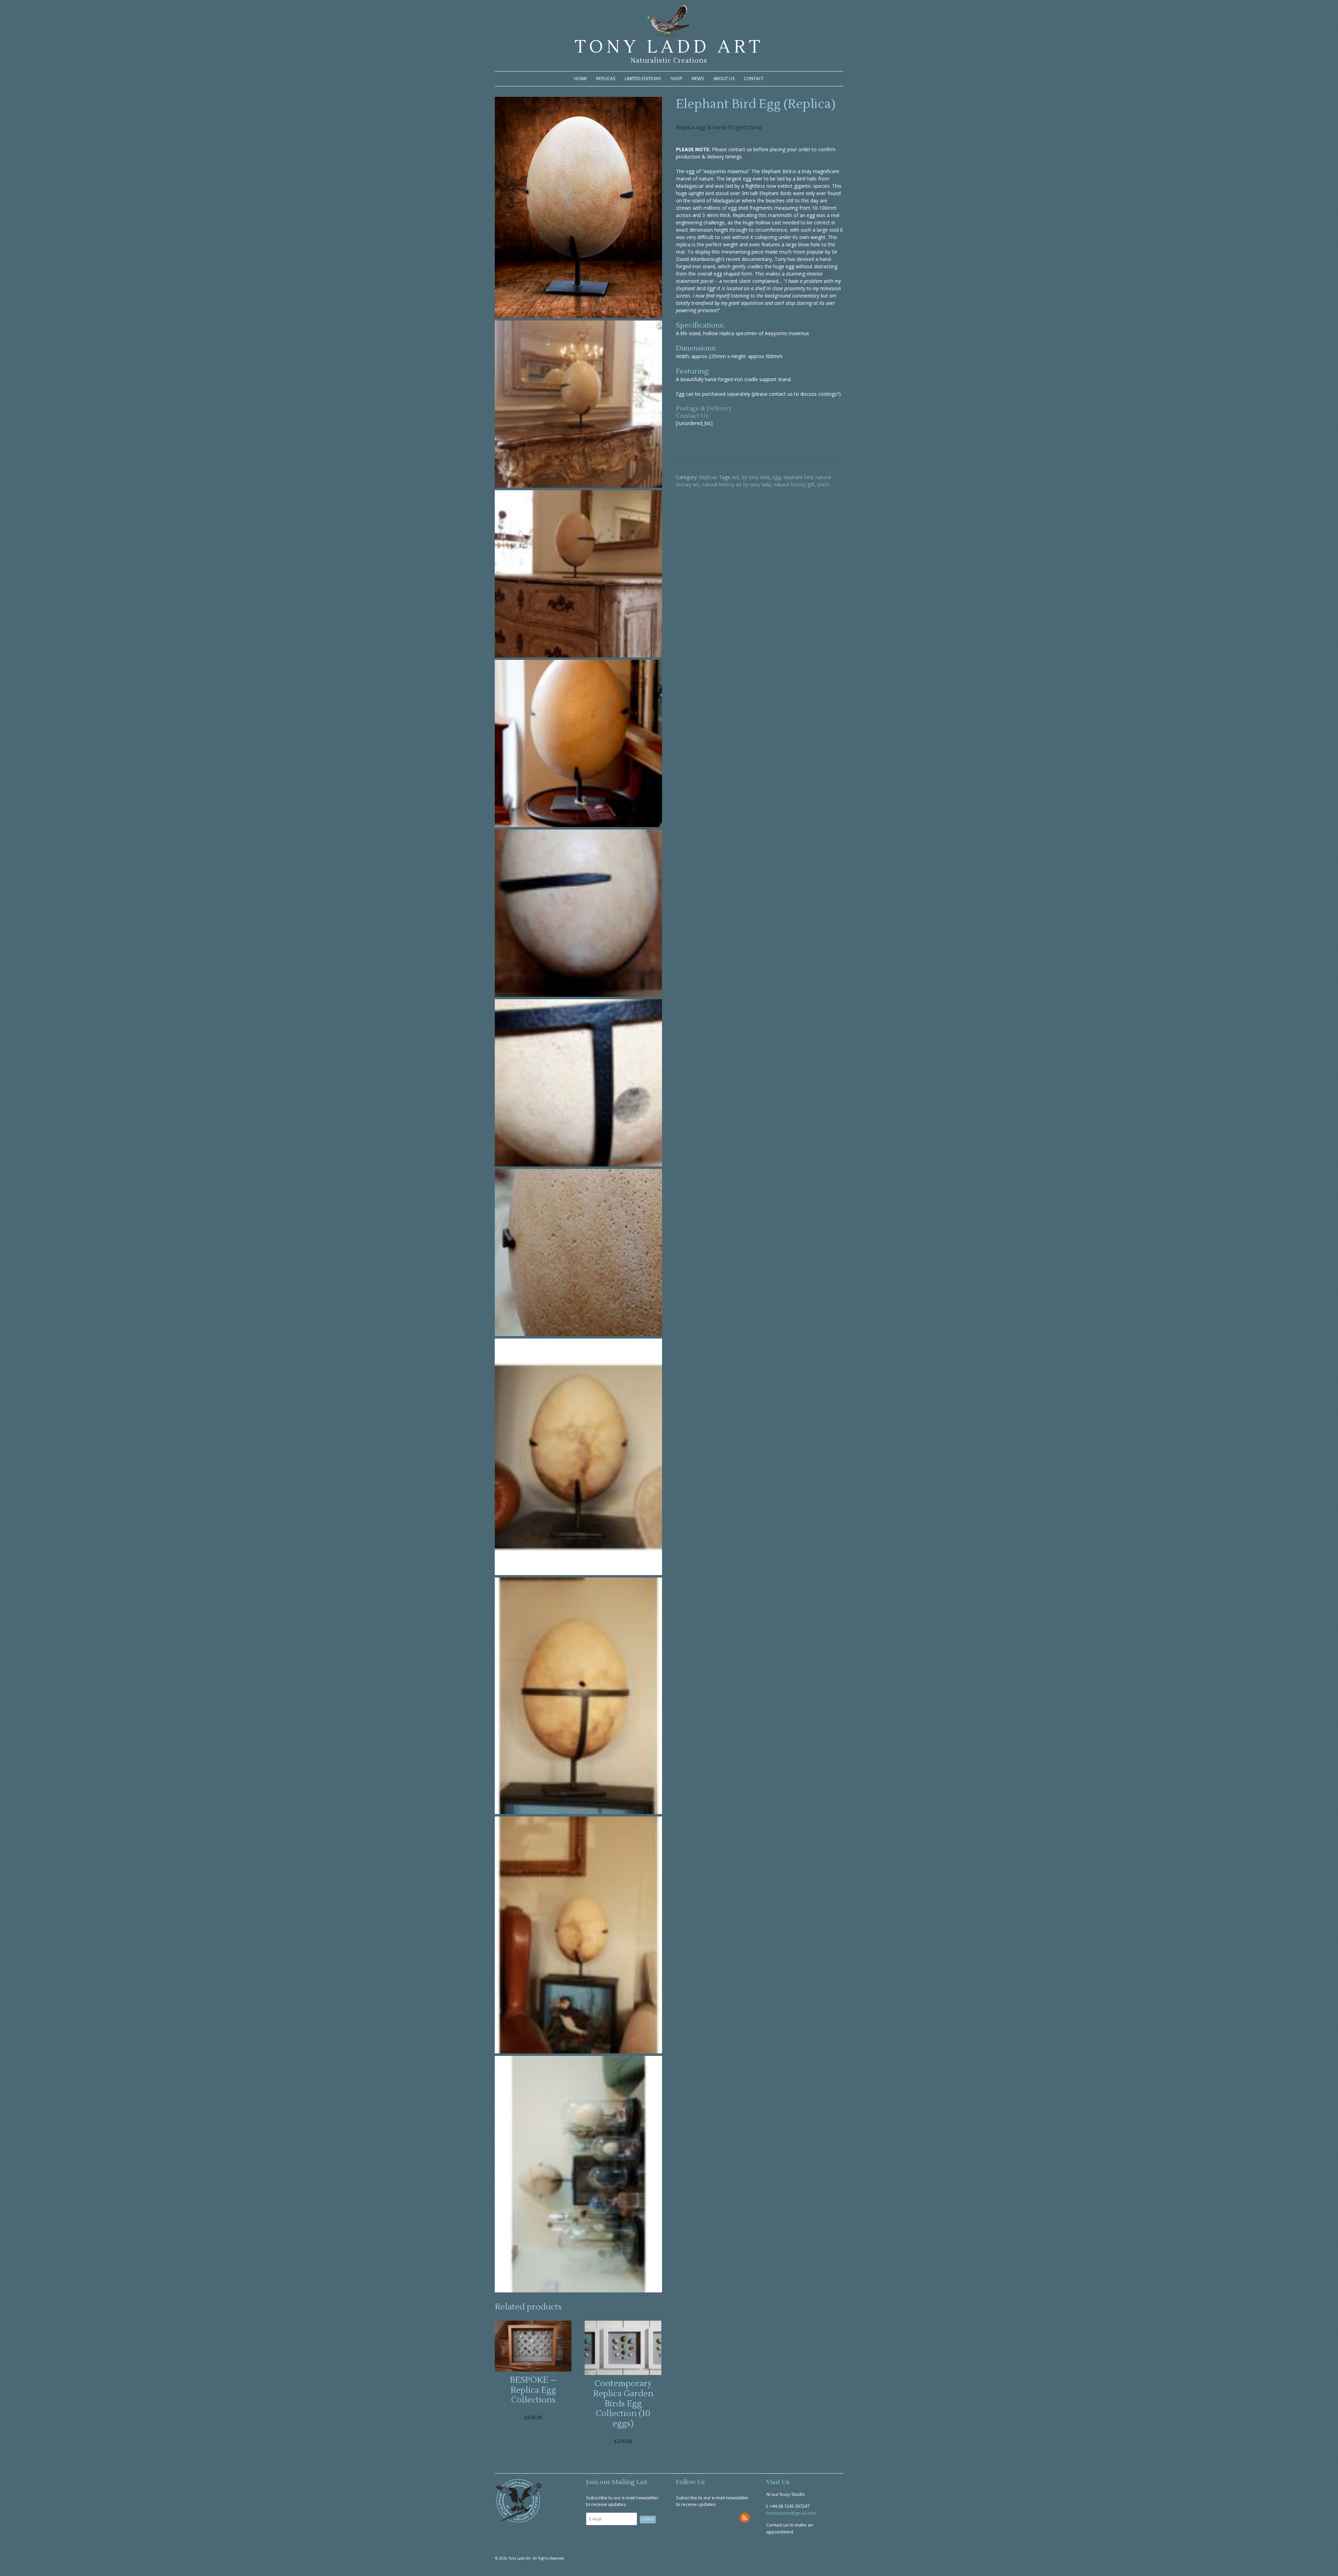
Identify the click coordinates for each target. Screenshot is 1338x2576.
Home (581, 78)
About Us (724, 78)
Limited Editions (643, 78)
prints (824, 484)
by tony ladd (756, 477)
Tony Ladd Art (669, 47)
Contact (754, 78)
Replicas (606, 78)
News (698, 78)
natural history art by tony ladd (736, 484)
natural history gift (794, 484)
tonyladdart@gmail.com (791, 2513)
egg (776, 477)
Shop (676, 78)
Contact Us (692, 416)
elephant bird (798, 477)
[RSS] (745, 2518)
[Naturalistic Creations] (669, 35)
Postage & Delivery (704, 408)
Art (736, 477)
